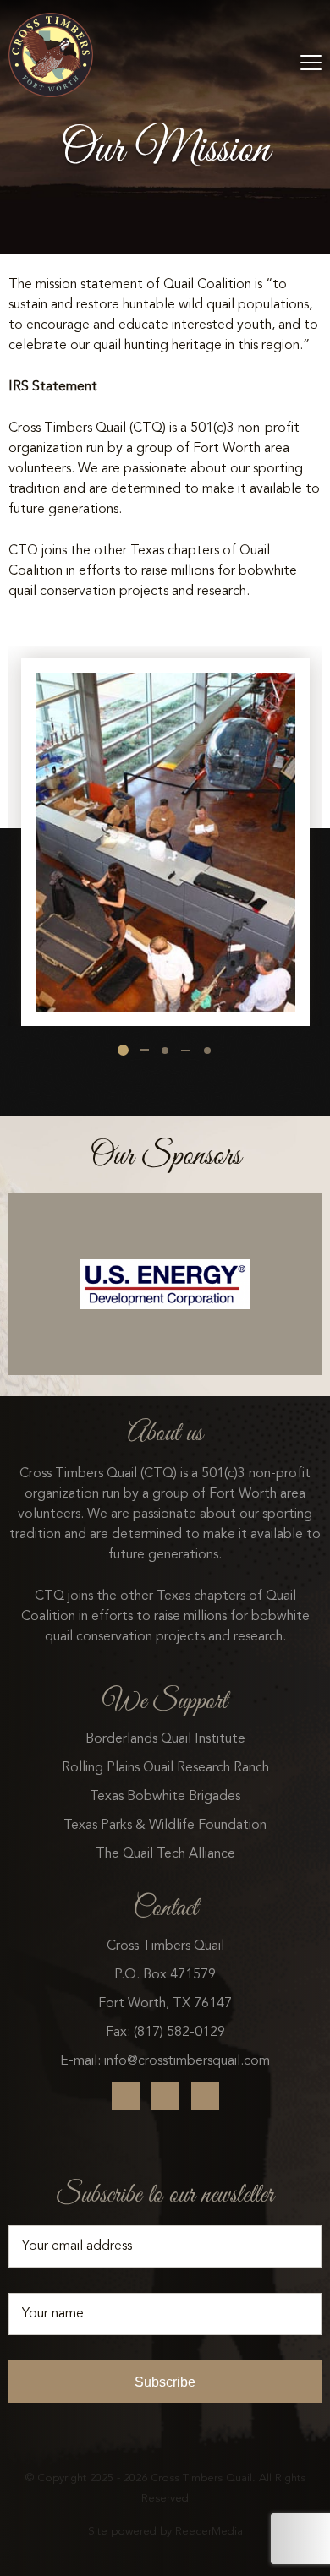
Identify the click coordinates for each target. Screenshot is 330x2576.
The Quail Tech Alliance (165, 1854)
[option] (165, 836)
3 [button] (207, 1051)
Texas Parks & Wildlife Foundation (165, 1826)
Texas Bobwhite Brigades (165, 1797)
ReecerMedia (209, 2532)
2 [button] (165, 1051)
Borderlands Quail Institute (165, 1739)
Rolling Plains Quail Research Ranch (165, 1768)
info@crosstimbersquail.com (187, 2061)
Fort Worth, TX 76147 (165, 2004)
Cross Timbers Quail (165, 1946)
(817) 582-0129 (179, 2033)
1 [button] (123, 1050)
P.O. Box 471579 (165, 1975)
